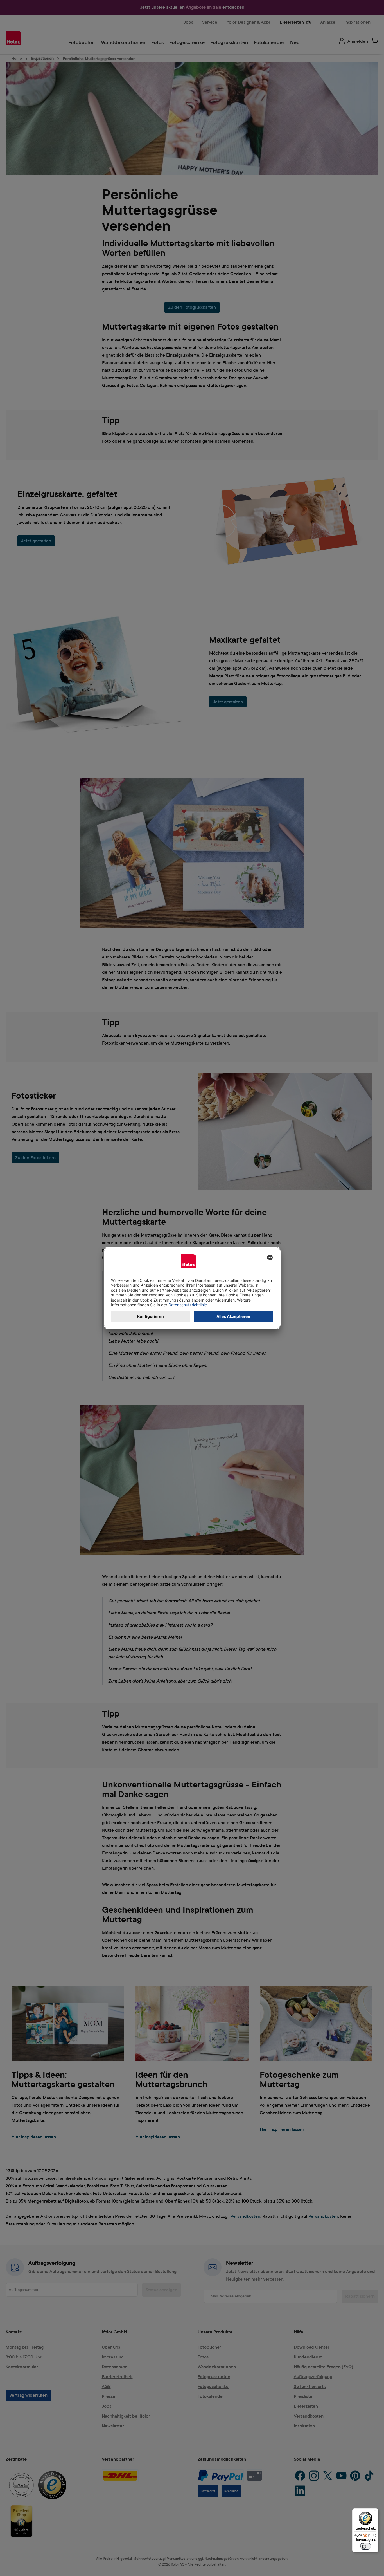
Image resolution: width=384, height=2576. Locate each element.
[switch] (365, 2546)
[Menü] (375, 2512)
